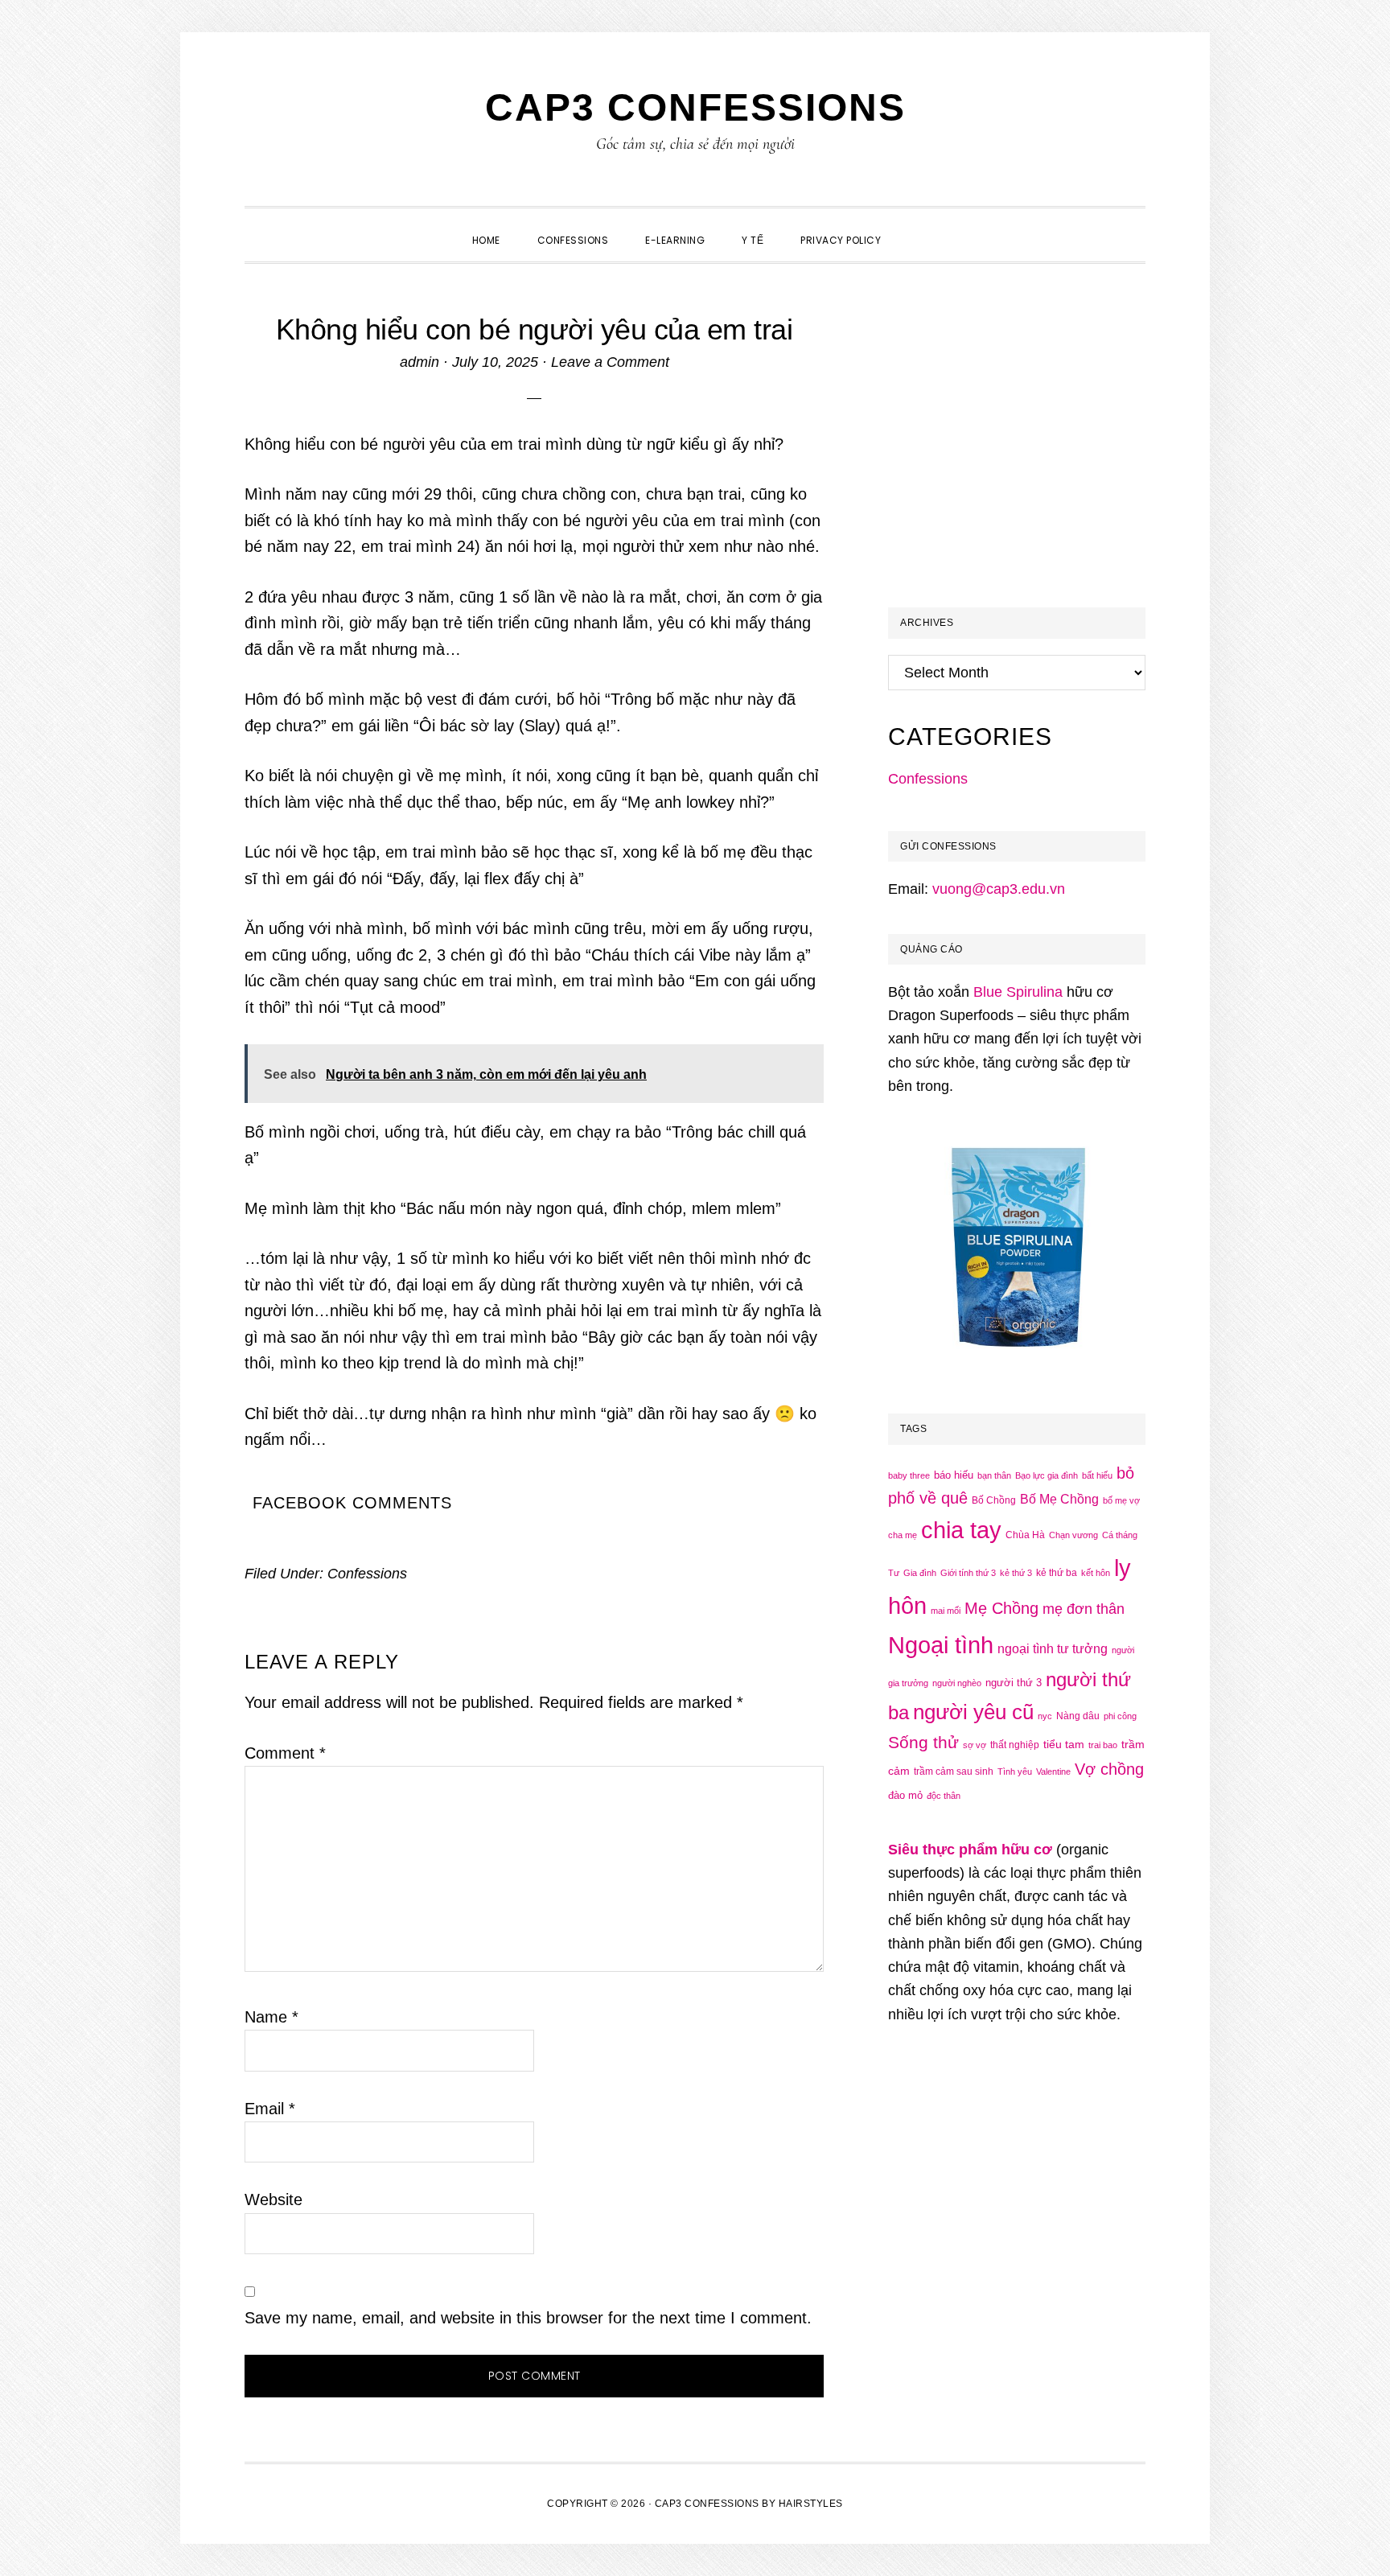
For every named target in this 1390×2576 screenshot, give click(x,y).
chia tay (961, 1530)
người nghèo (957, 1683)
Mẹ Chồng (1001, 1608)
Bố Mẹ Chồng (1059, 1499)
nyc (1045, 1716)
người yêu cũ (973, 1712)
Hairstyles (811, 2504)
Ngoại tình (941, 1645)
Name (271, 2017)
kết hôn (1096, 1573)
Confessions (367, 1574)
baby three (909, 1475)
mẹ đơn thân (1084, 1609)
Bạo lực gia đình (1047, 1475)
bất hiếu (1097, 1475)
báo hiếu (954, 1475)
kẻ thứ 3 (1016, 1573)
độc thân (944, 1796)
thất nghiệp (1015, 1745)
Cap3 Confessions (695, 107)
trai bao (1103, 1745)
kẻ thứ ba (1057, 1573)
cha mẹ (903, 1535)
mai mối (946, 1611)
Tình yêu (1015, 1772)
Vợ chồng (1109, 1769)
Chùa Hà (1025, 1535)
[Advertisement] (1023, 455)
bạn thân (994, 1475)
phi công (1120, 1716)
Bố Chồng (994, 1500)
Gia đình (920, 1573)
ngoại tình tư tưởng (1053, 1649)
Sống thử (923, 1742)
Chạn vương (1073, 1535)
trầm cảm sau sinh (954, 1772)
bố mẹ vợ (1121, 1500)
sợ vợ (975, 1745)
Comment (285, 1753)
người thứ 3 (1014, 1683)
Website (273, 2199)
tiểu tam (1064, 1744)
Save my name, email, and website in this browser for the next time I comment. (528, 2318)
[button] (918, 226)
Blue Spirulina (1018, 992)
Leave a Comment (610, 362)
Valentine (1053, 1772)
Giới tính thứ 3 (968, 1573)
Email (270, 2109)
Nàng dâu (1078, 1716)
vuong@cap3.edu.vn (999, 889)
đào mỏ (905, 1795)
